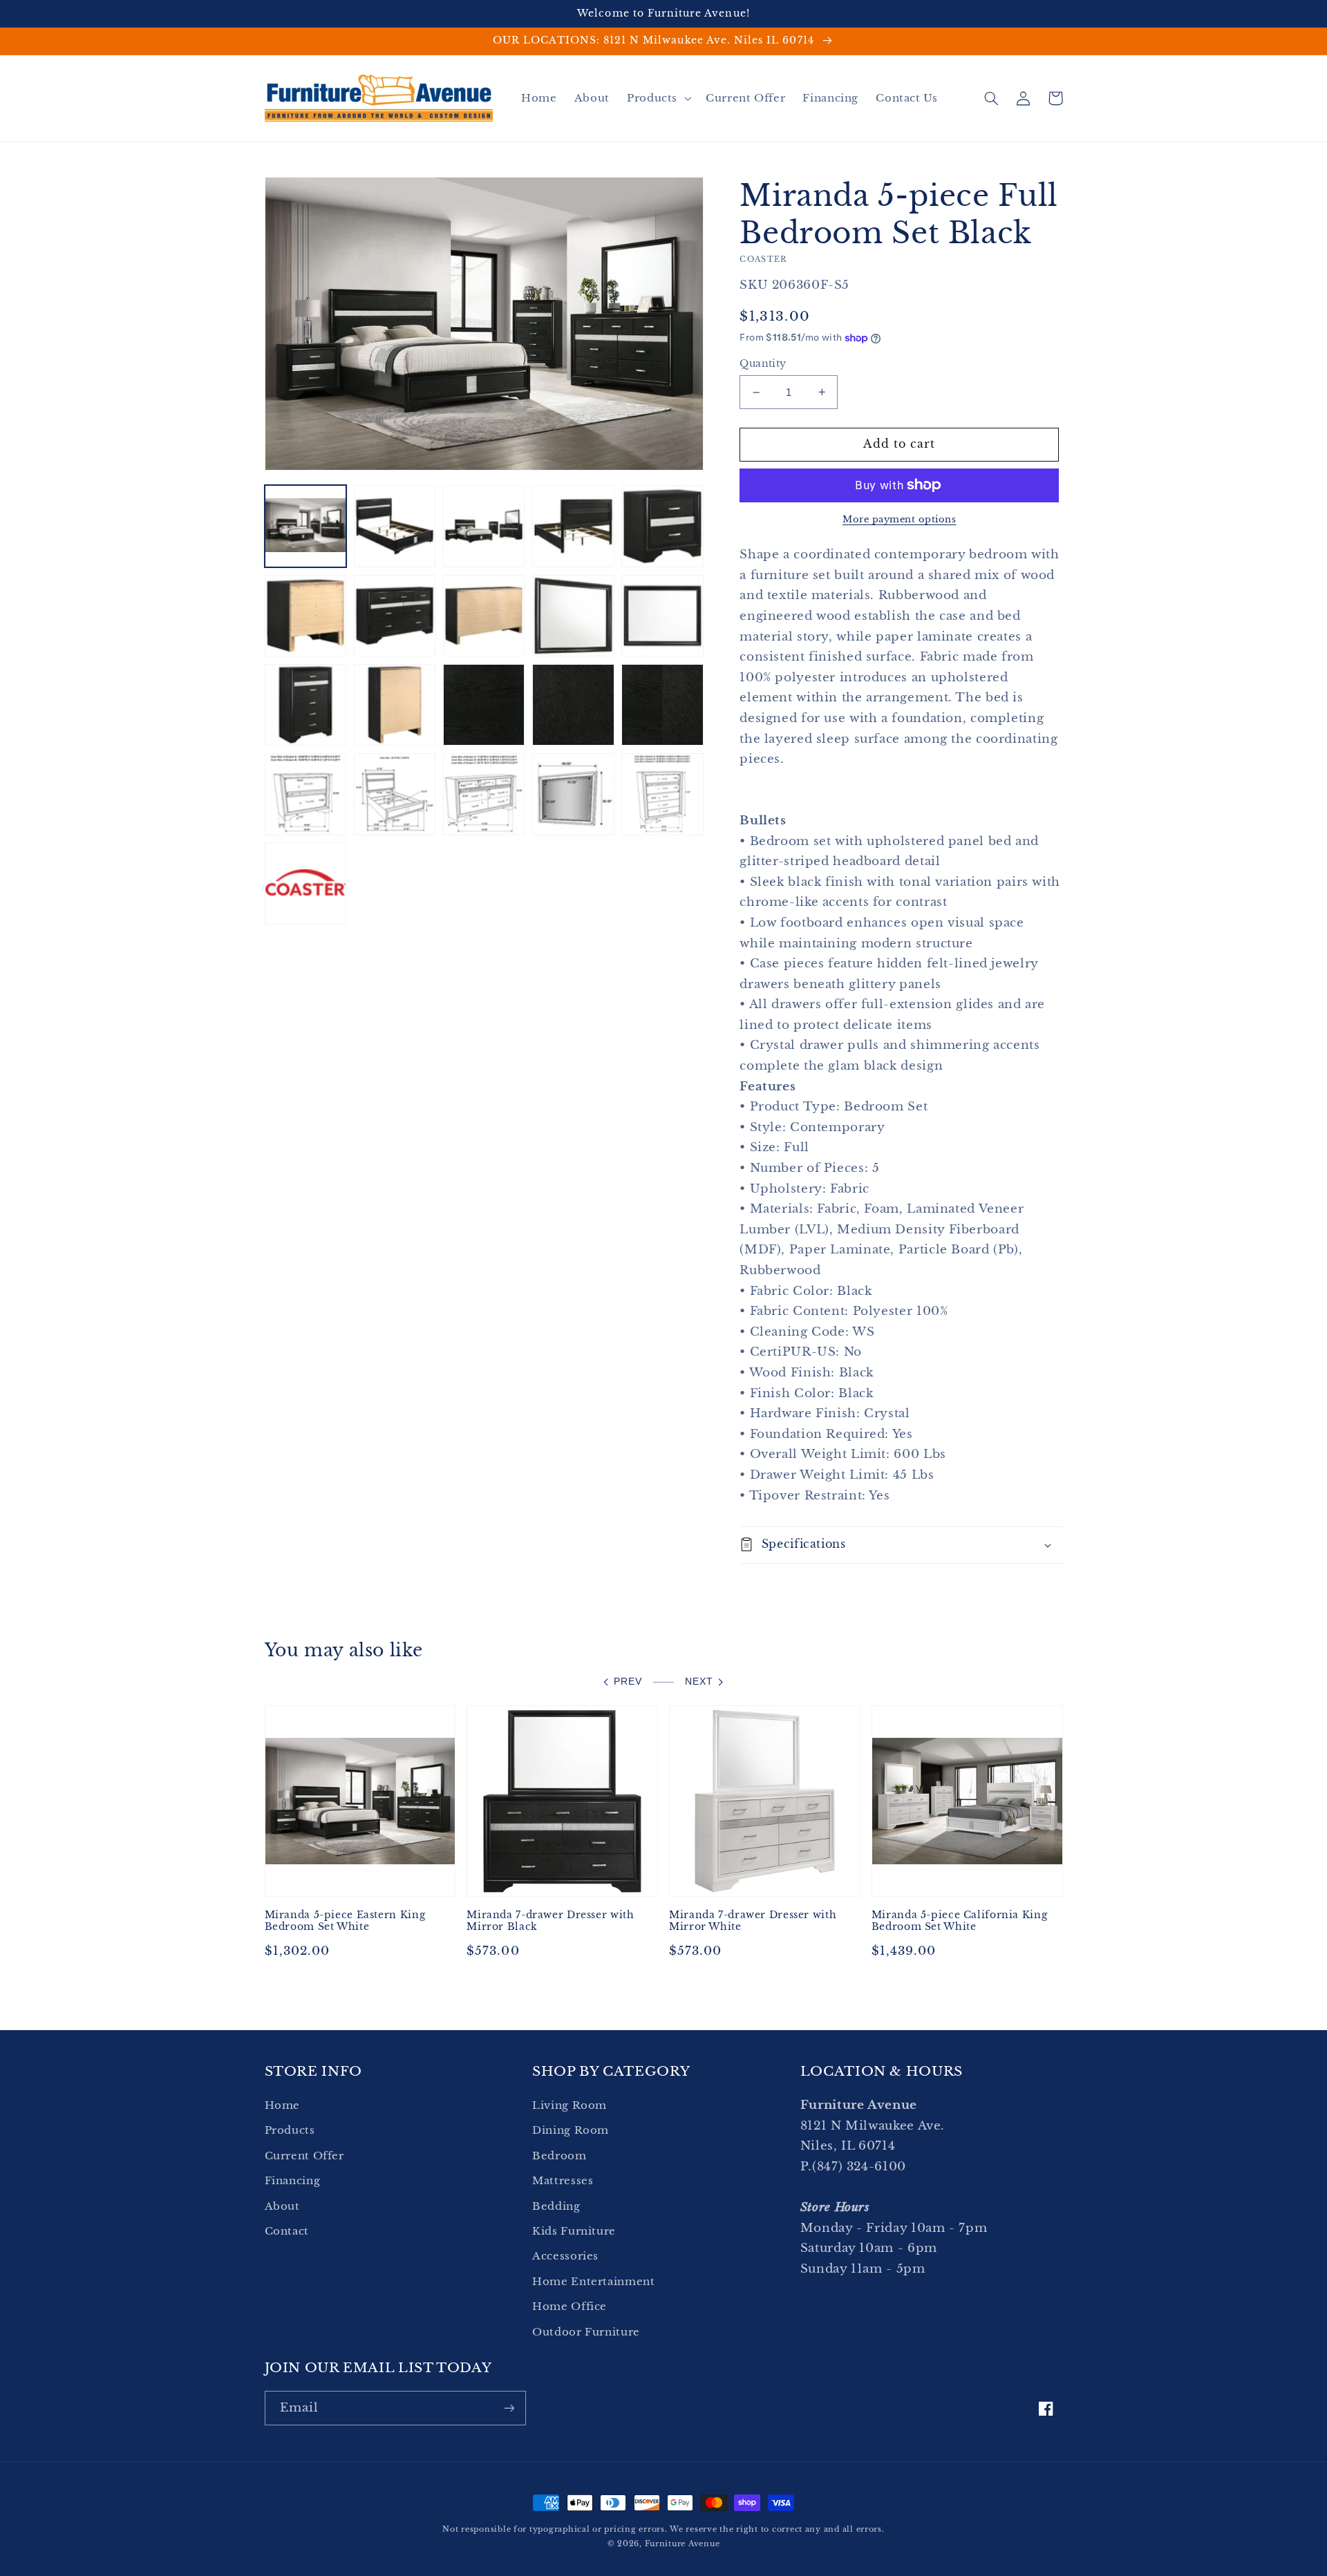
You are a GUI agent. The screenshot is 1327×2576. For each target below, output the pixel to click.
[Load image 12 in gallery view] (395, 705)
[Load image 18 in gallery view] (484, 794)
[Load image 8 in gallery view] (484, 616)
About (282, 2206)
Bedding (556, 2206)
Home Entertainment (593, 2282)
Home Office (570, 2307)
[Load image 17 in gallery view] (395, 794)
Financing (293, 2181)
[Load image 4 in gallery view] (573, 526)
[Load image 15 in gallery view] (662, 705)
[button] (657, 98)
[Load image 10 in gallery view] (662, 616)
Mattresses (563, 2181)
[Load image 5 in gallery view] (662, 526)
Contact (287, 2231)
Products (290, 2130)
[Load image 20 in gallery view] (662, 794)
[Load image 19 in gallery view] (573, 794)
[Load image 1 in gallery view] (306, 526)
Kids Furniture (574, 2231)
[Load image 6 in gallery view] (306, 616)
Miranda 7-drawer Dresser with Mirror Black (550, 1921)
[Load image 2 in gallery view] (395, 526)
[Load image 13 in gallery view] (484, 705)
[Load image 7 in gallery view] (395, 616)
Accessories (565, 2256)
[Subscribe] (509, 2408)
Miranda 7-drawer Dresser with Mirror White (753, 1921)
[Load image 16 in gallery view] (306, 794)
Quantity (763, 364)
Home (283, 2105)
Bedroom (559, 2156)
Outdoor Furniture (586, 2332)
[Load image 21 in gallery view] (306, 883)
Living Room (570, 2105)
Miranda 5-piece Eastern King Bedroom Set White (345, 1921)
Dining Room (571, 2130)
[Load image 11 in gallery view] (306, 705)
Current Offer (304, 2156)
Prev (628, 1682)
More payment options (900, 519)
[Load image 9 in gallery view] (573, 616)
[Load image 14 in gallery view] (573, 705)
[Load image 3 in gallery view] (484, 526)
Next (699, 1682)
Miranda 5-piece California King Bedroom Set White (960, 1921)
